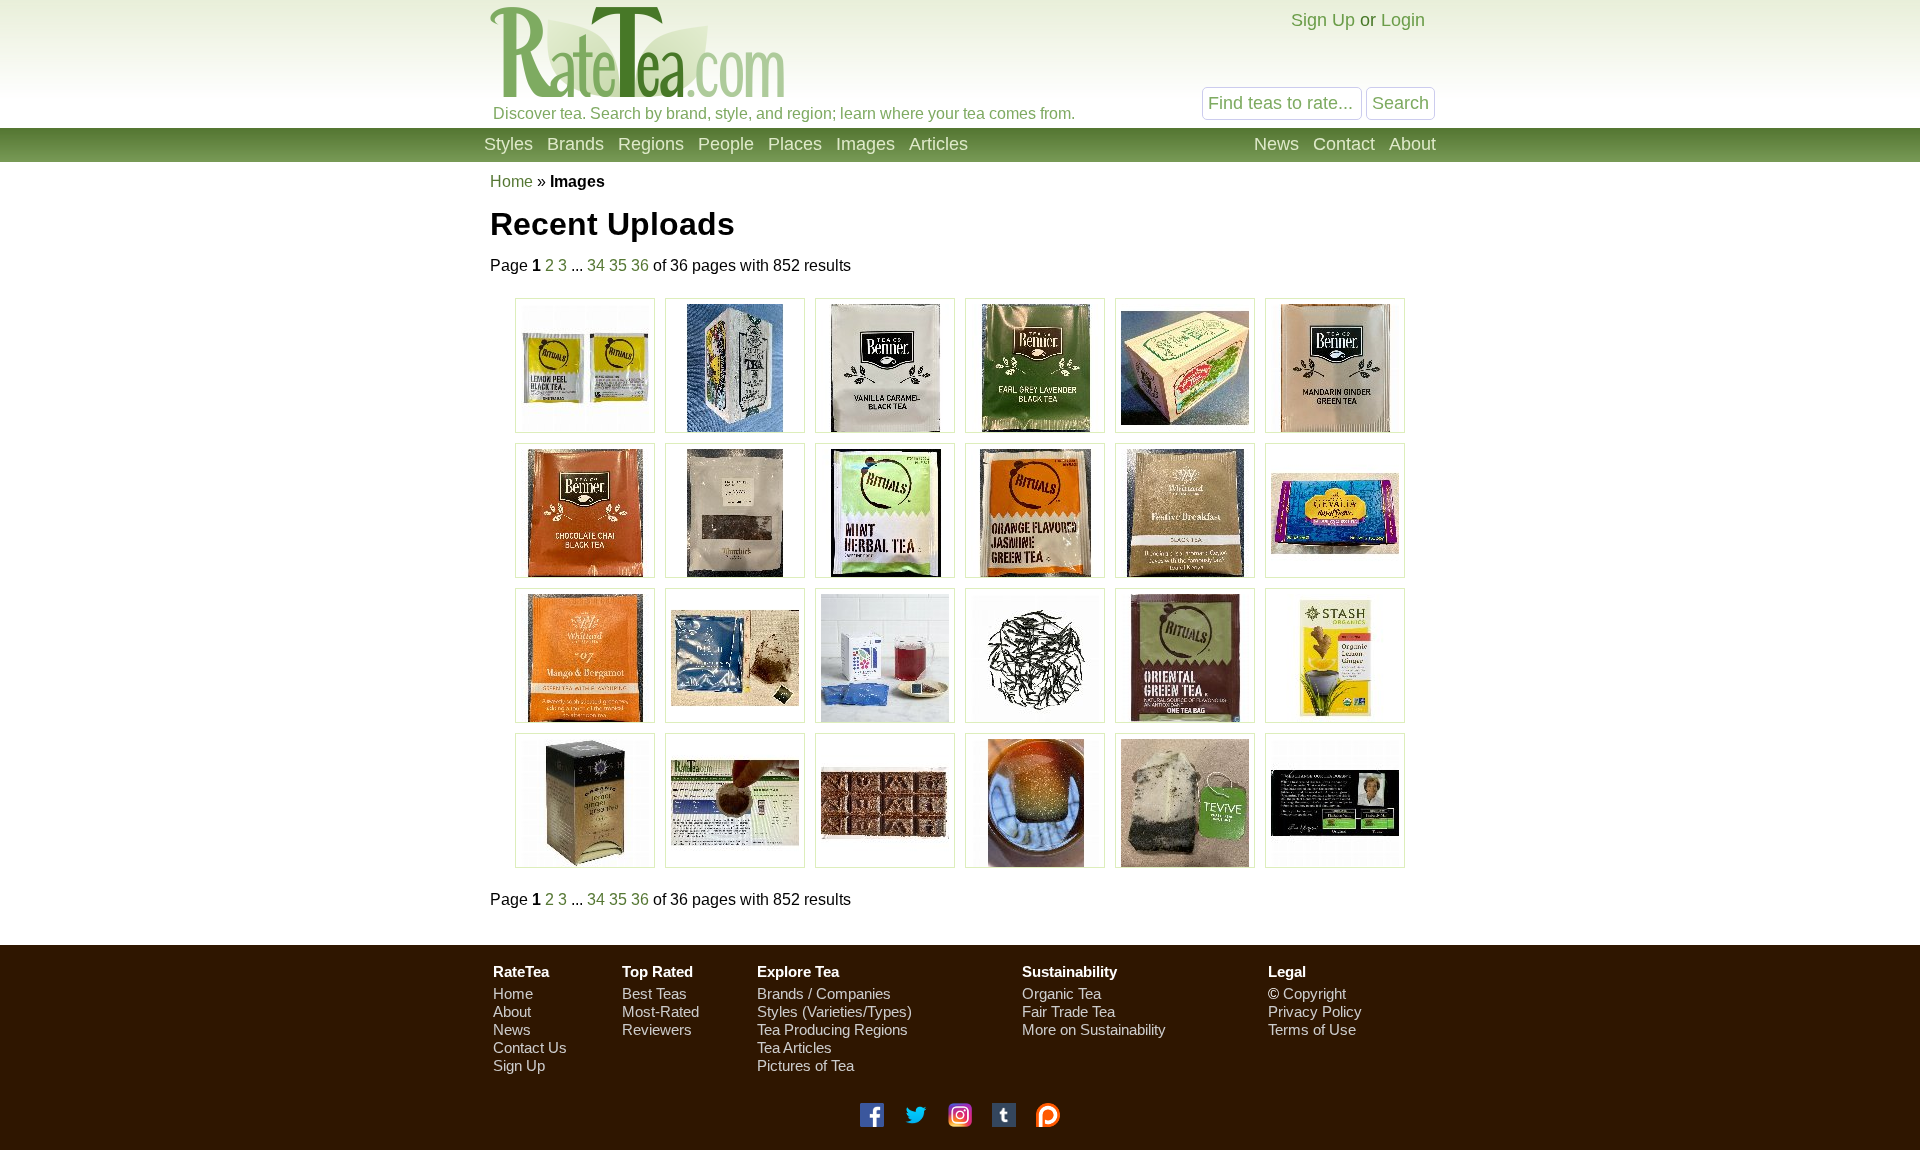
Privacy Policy (1315, 1011)
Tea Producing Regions (832, 1029)
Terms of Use (1312, 1029)
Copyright (1314, 993)
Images (865, 144)
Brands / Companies (824, 993)
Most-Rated (660, 1011)
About (1412, 144)
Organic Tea (1061, 993)
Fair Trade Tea (1068, 1011)
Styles (508, 144)
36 (640, 265)
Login (1403, 20)
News (1276, 144)
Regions (651, 144)
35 (618, 265)
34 (596, 265)
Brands (575, 144)
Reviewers (657, 1029)
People (726, 144)
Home (511, 181)
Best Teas (654, 993)
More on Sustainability (1094, 1029)
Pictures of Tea (805, 1065)
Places (795, 144)
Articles (938, 144)
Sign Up (1323, 20)
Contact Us (530, 1047)
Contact (1344, 144)
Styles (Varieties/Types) (834, 1011)
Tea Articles (794, 1047)
